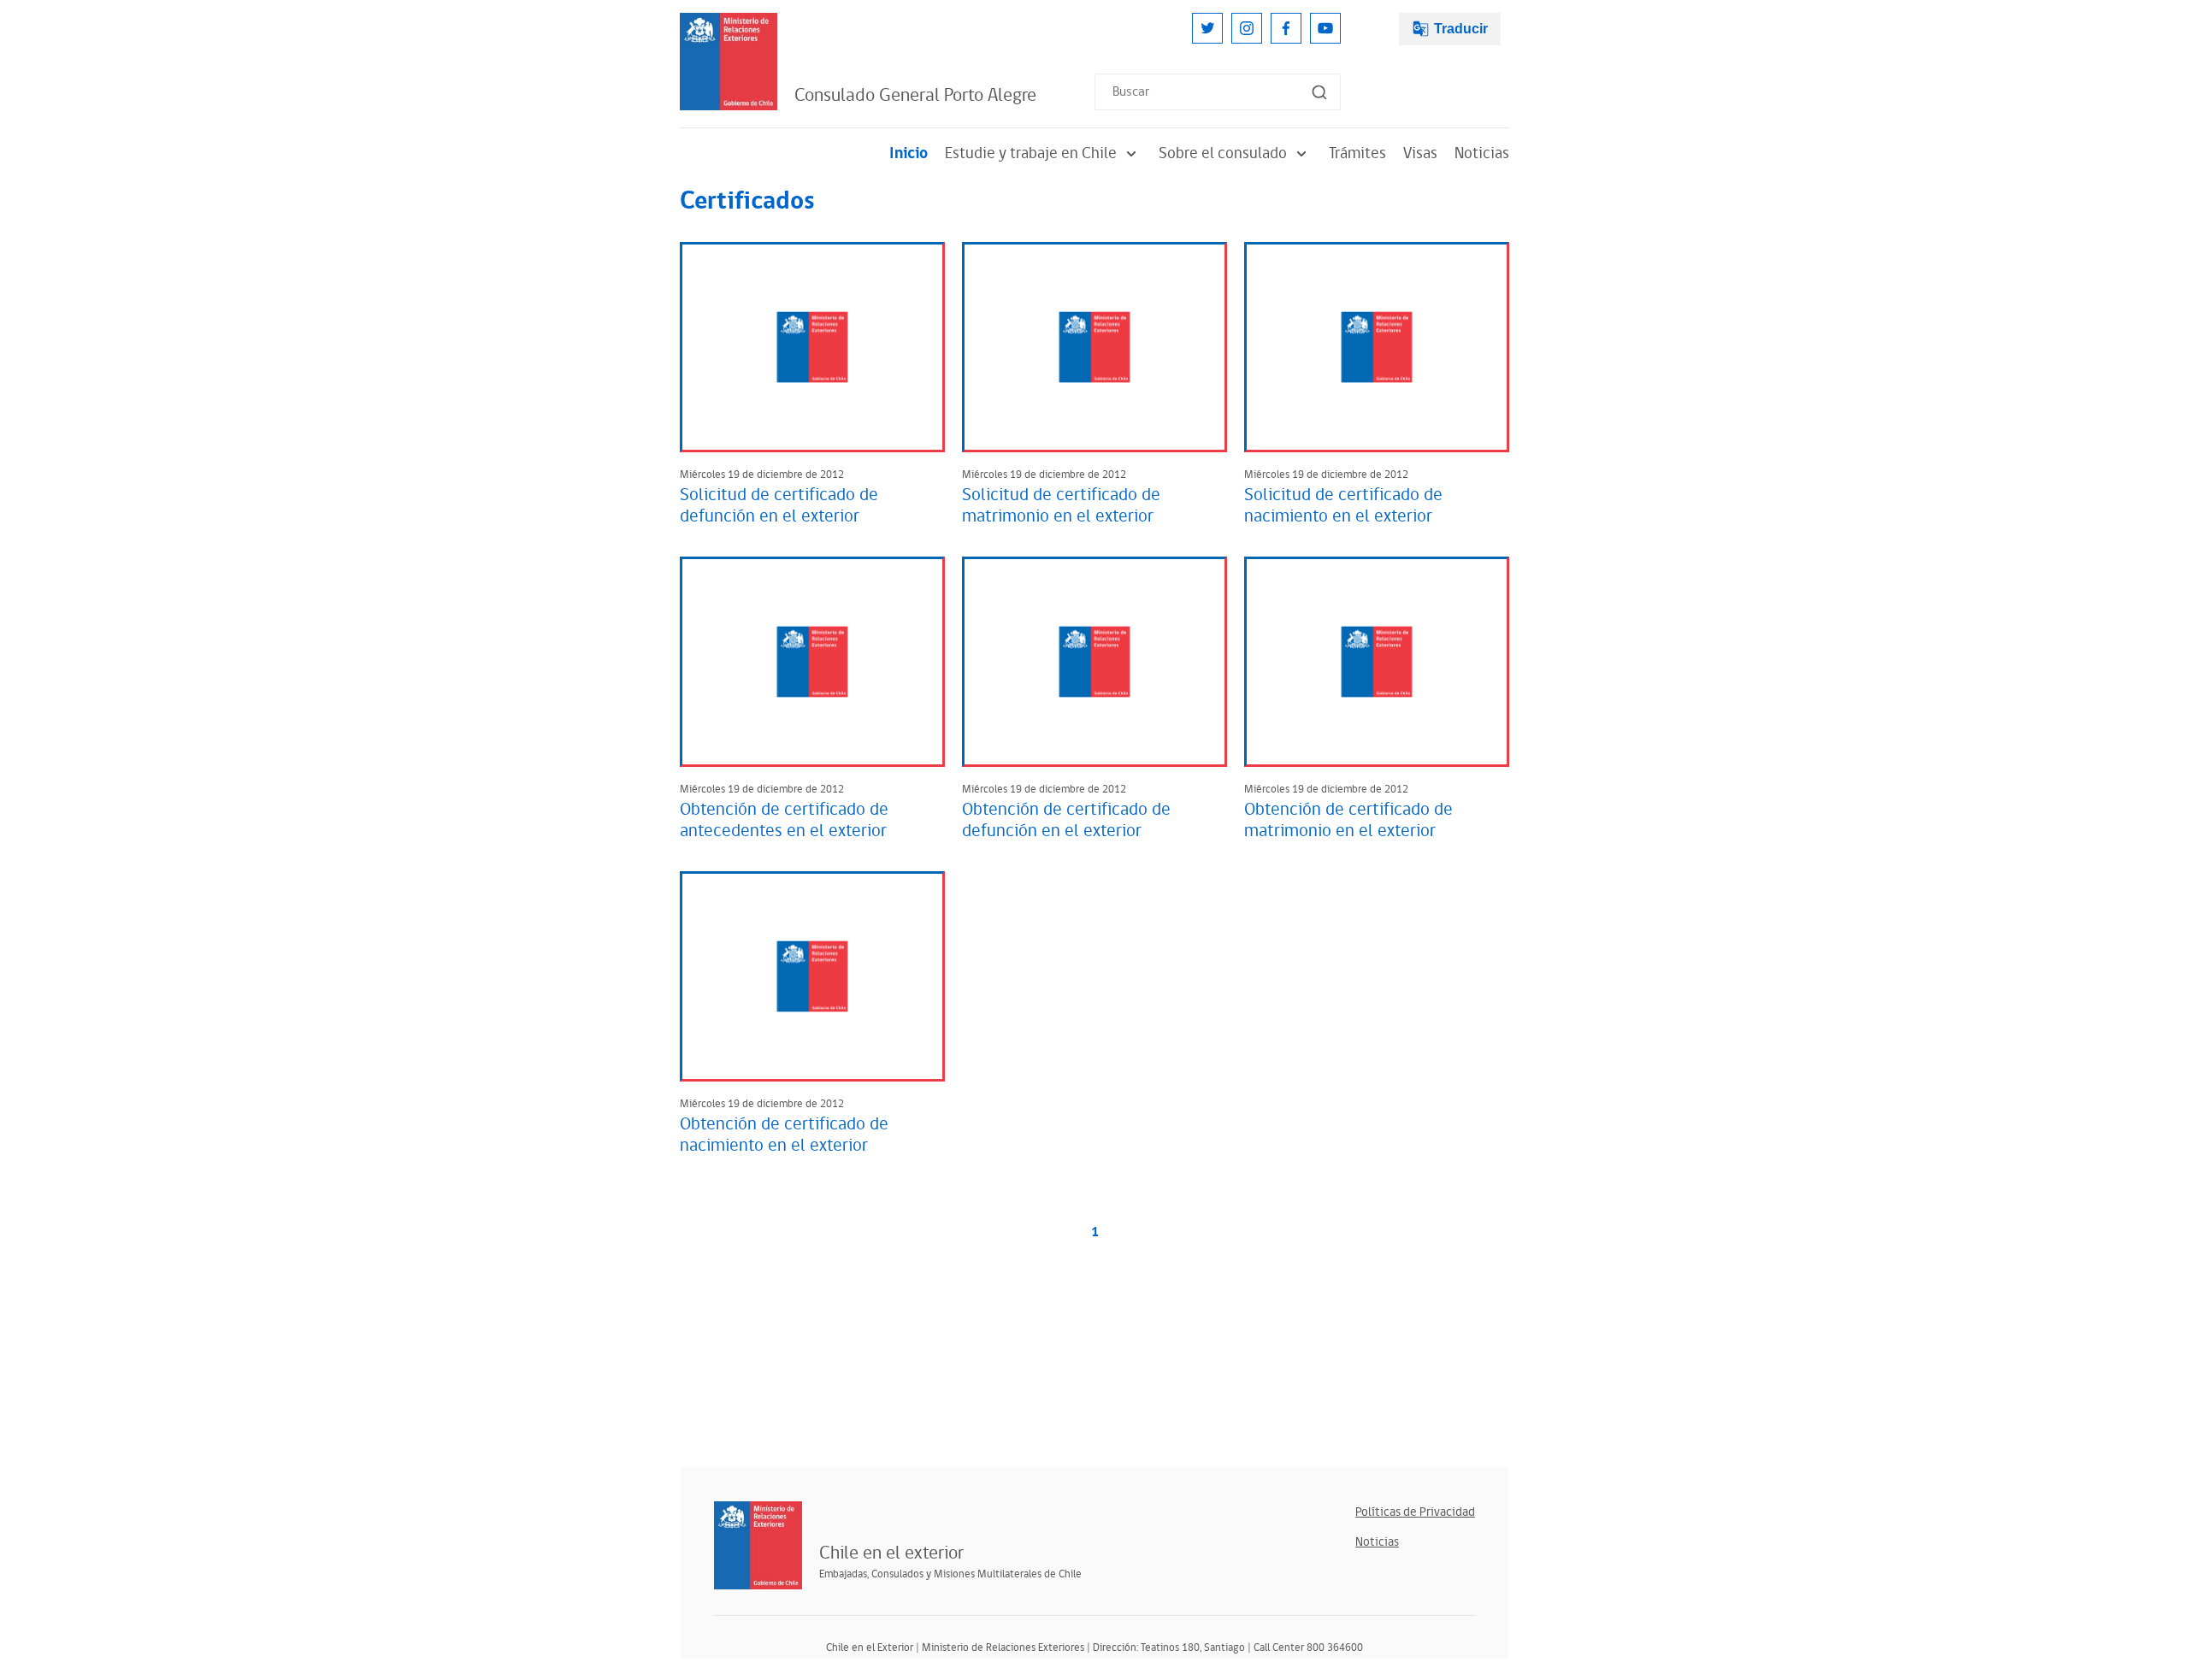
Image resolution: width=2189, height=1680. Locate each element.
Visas (1420, 153)
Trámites (1357, 153)
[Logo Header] (729, 62)
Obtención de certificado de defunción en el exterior (1066, 820)
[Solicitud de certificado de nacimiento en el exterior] (1377, 347)
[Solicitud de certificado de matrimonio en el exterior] (1094, 347)
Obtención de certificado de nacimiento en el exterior (784, 1135)
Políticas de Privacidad (1415, 1512)
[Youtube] (1325, 28)
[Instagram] (1247, 28)
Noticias (1482, 153)
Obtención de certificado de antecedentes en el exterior (784, 820)
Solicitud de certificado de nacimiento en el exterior (1343, 506)
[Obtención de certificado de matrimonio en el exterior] (1377, 662)
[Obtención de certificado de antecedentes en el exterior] (812, 662)
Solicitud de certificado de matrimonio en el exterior (1061, 506)
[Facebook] (1286, 28)
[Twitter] (1207, 28)
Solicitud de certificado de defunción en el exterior (779, 506)
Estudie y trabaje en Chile (1031, 153)
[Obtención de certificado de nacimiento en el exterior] (812, 976)
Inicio (909, 153)
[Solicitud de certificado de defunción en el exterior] (812, 347)
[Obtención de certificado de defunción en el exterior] (1094, 662)
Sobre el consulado (1223, 153)
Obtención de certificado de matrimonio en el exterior (1348, 820)
